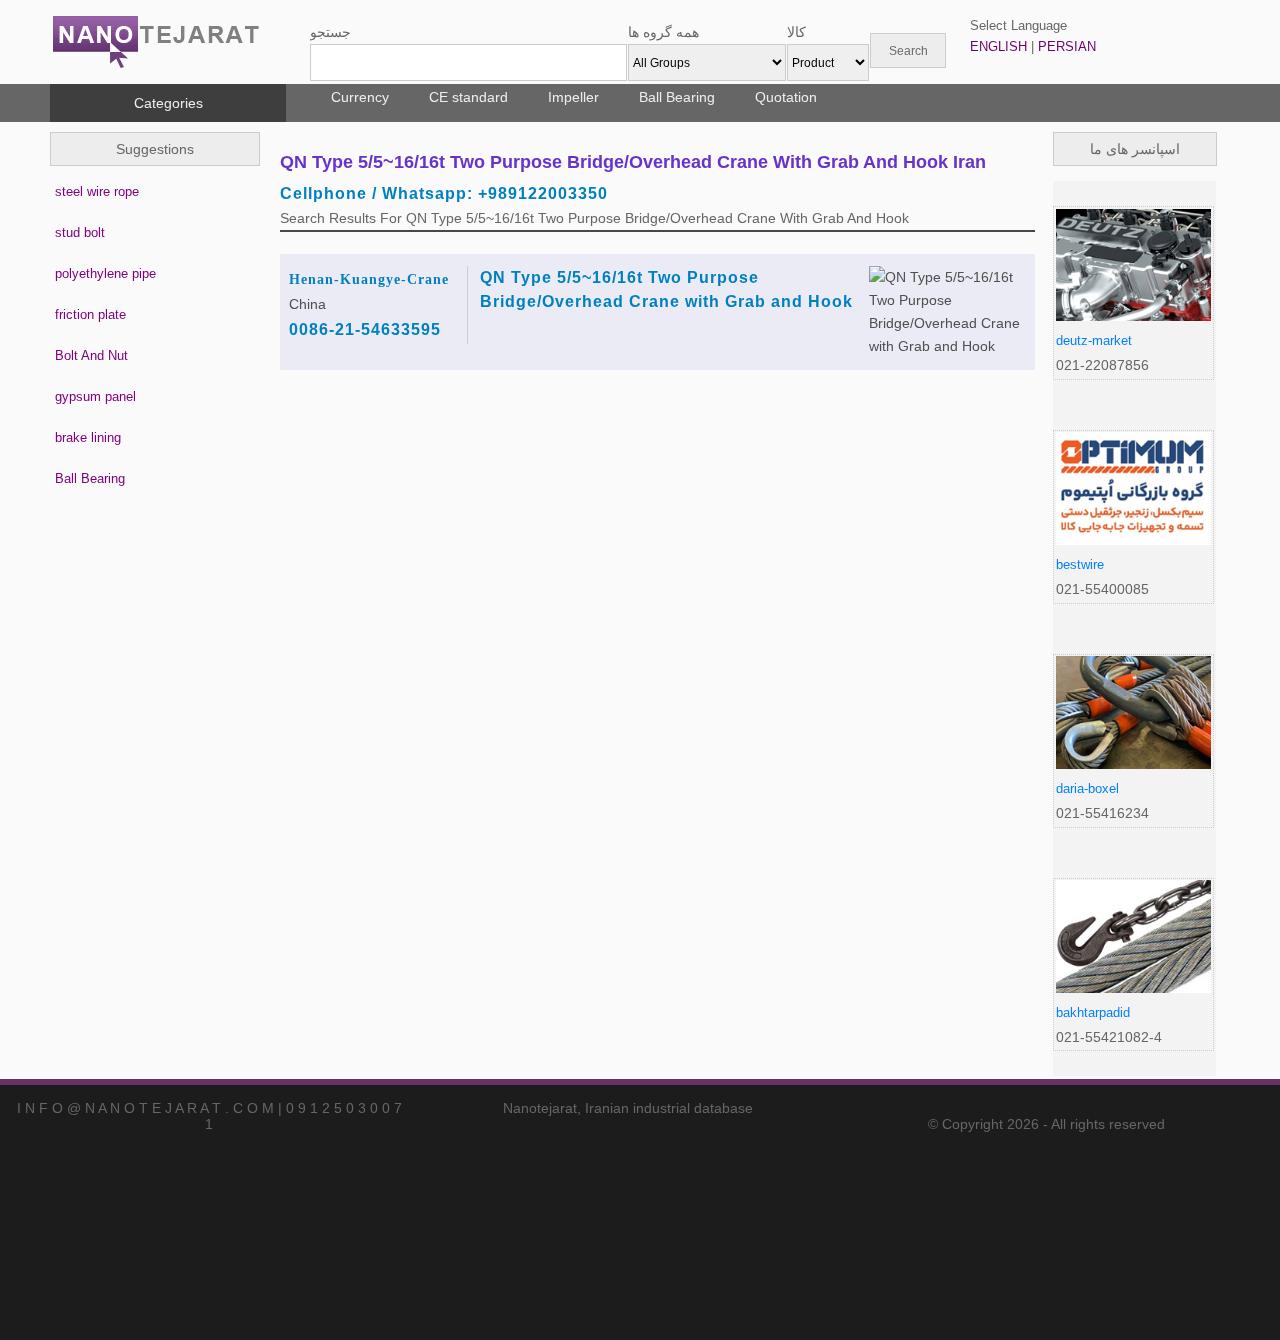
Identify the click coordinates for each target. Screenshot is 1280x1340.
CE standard (468, 97)
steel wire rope (97, 191)
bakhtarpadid (1093, 1012)
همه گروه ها (663, 32)
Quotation (786, 97)
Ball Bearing (677, 97)
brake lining (88, 437)
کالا (796, 32)
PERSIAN (1067, 46)
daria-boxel (1087, 788)
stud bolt (80, 232)
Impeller (573, 97)
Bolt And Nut (91, 355)
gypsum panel (95, 396)
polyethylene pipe (105, 273)
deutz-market (1094, 340)
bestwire (1080, 564)
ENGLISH (998, 46)
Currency (360, 97)
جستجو (330, 32)
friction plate (90, 314)
